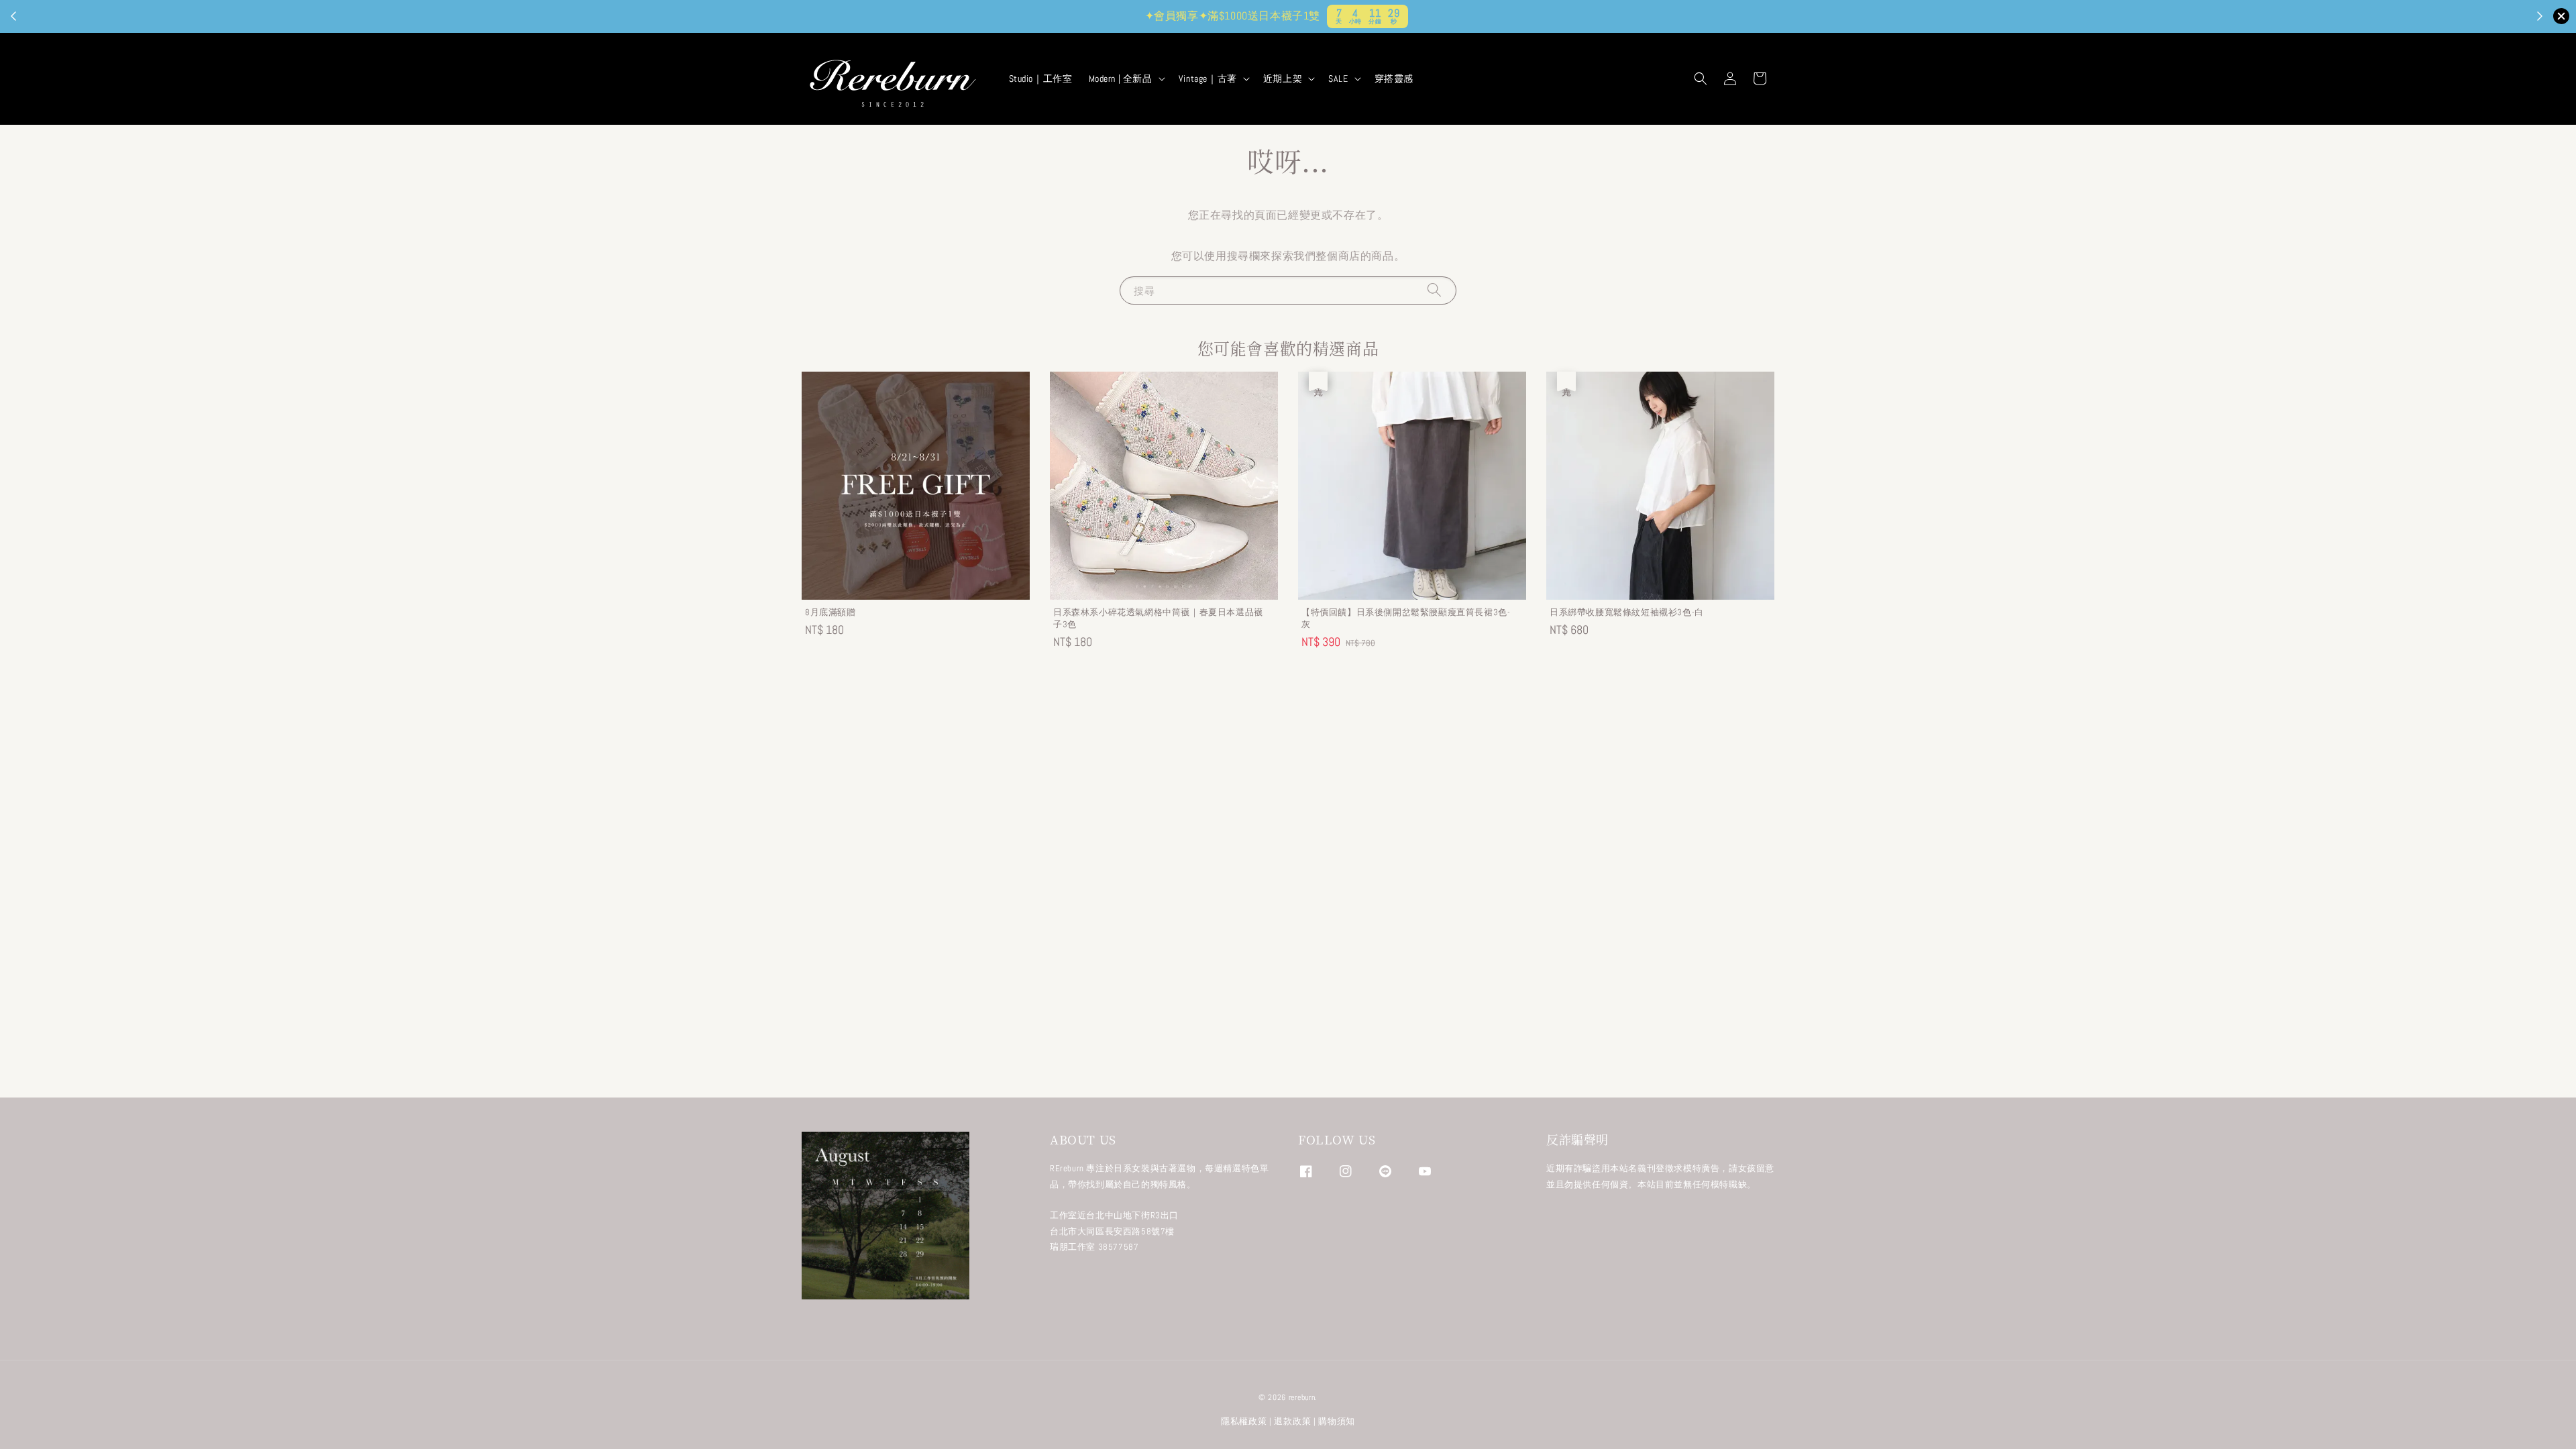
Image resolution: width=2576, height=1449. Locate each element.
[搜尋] (1434, 290)
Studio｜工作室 (1041, 78)
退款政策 (1292, 1421)
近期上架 (1283, 78)
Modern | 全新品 (1121, 78)
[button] (1701, 78)
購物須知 (1337, 1421)
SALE (1338, 78)
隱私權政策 (1244, 1421)
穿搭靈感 (1394, 78)
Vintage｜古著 (1208, 78)
